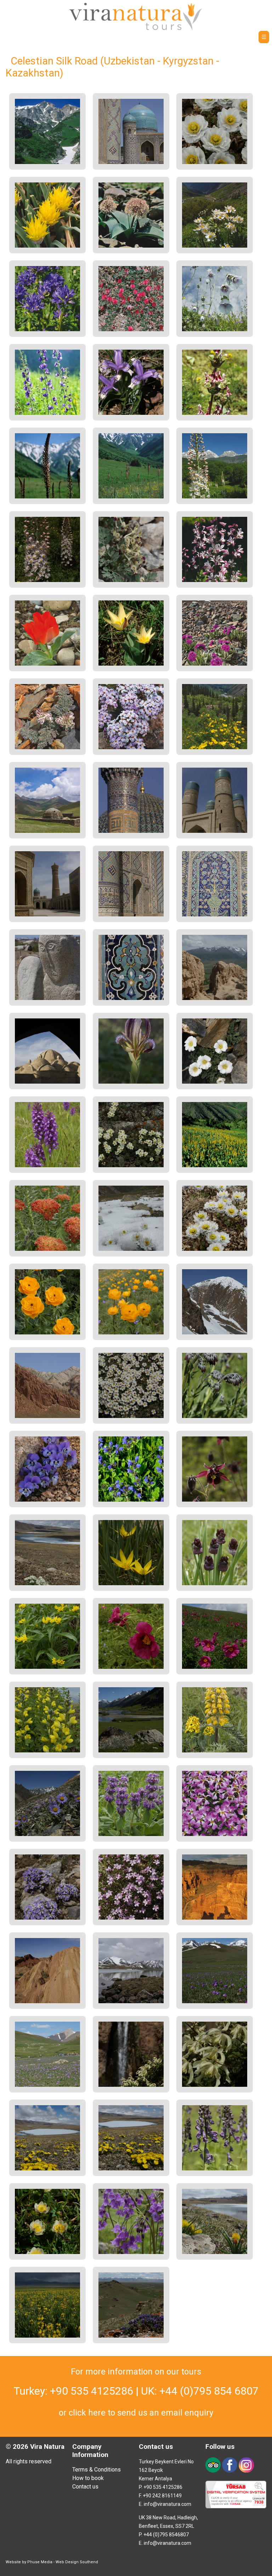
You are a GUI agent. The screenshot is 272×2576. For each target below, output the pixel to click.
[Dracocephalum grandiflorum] (131, 1500)
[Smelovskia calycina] (47, 1583)
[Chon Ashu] (215, 1332)
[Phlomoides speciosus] (215, 1750)
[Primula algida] (215, 2001)
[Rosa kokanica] (215, 747)
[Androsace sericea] (131, 1416)
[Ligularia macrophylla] (215, 1165)
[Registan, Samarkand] (131, 162)
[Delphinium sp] (47, 413)
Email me (69, 39)
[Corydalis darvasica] (131, 580)
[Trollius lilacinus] (215, 162)
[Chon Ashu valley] (131, 1750)
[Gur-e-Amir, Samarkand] (131, 831)
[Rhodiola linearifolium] (47, 1249)
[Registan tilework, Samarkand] (215, 914)
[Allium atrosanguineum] (215, 1583)
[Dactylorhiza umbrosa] (47, 1165)
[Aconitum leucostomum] (215, 2168)
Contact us (85, 2487)
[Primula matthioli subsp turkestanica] (131, 2252)
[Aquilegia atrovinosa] (215, 1500)
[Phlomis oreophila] (131, 1834)
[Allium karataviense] (131, 246)
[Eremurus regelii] (47, 496)
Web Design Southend (77, 2562)
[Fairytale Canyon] (47, 2001)
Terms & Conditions (97, 2470)
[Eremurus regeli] (131, 496)
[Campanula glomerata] (47, 329)
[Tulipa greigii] (47, 664)
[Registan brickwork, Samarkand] (131, 914)
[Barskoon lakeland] (131, 2001)
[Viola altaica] (47, 1500)
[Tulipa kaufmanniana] (131, 664)
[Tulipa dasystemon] (131, 1583)
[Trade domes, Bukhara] (47, 1082)
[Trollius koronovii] (47, 2252)
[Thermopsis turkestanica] (47, 2336)
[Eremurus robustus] (215, 496)
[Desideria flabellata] (131, 747)
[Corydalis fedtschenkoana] (47, 747)
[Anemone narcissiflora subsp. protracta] (215, 246)
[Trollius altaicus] (131, 1332)
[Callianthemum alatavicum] (215, 1082)
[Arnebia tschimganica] (47, 1667)
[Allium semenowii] (47, 246)
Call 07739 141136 (26, 39)
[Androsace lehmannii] (131, 1165)
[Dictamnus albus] (215, 580)
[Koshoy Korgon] (215, 998)
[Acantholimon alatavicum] (131, 1918)
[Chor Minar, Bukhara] (215, 831)
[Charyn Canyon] (215, 1918)
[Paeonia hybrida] (131, 1667)
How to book (88, 2478)
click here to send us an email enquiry (141, 2413)
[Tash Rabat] (47, 831)
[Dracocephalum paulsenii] (131, 2336)
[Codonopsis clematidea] (215, 329)
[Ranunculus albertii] (47, 2168)
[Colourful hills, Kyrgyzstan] (47, 1416)
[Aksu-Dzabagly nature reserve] (47, 162)
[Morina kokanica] (215, 413)
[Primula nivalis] (215, 664)
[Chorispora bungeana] (215, 1834)
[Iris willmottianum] (131, 413)
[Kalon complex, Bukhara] (47, 914)
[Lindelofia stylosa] (215, 1416)
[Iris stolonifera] (131, 1082)
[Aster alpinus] (47, 1834)
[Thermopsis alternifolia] (47, 1750)
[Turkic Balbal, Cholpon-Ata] (47, 998)
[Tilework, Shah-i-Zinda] (131, 998)
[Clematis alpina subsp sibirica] (131, 2085)
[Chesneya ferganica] (131, 329)
